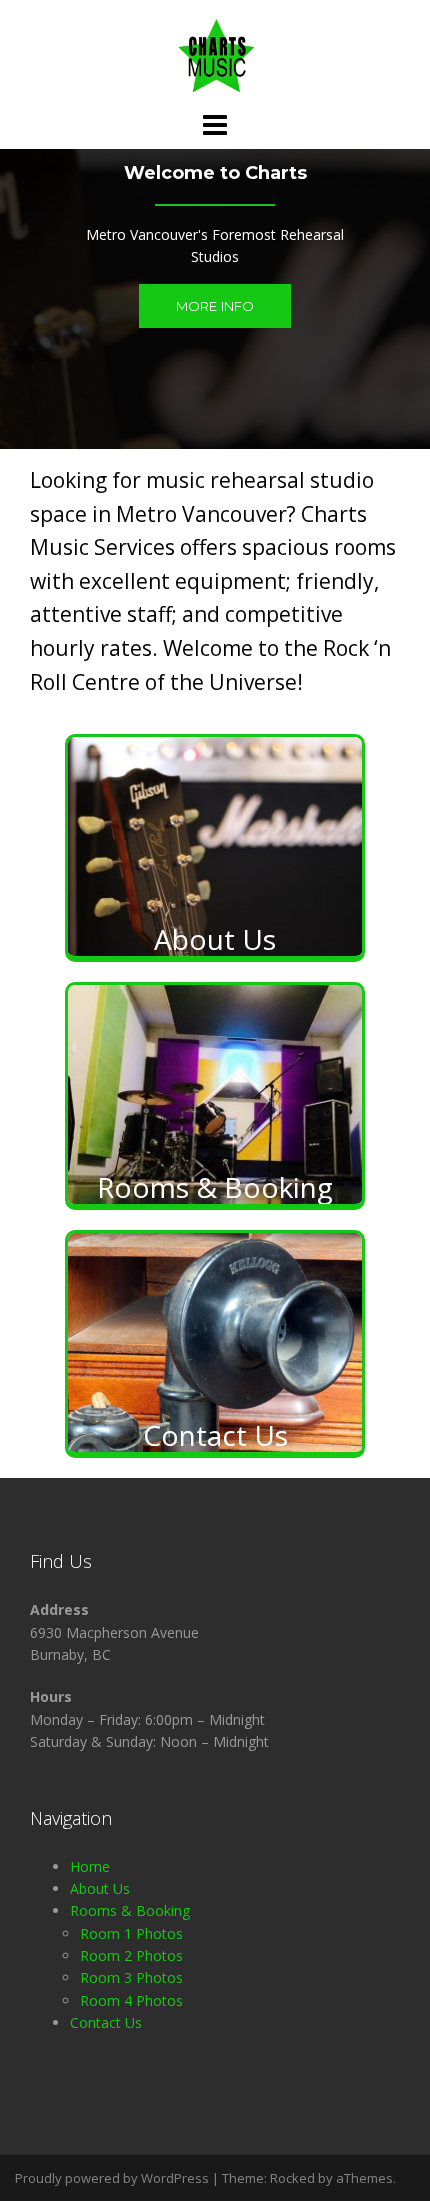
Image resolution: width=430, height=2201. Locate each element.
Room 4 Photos (131, 2000)
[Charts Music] (215, 53)
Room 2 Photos (131, 1955)
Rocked (292, 2178)
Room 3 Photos (131, 1977)
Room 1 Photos (131, 1933)
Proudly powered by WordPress (112, 2178)
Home (90, 1866)
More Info (215, 306)
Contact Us (106, 2022)
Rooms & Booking (130, 1910)
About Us (100, 1888)
